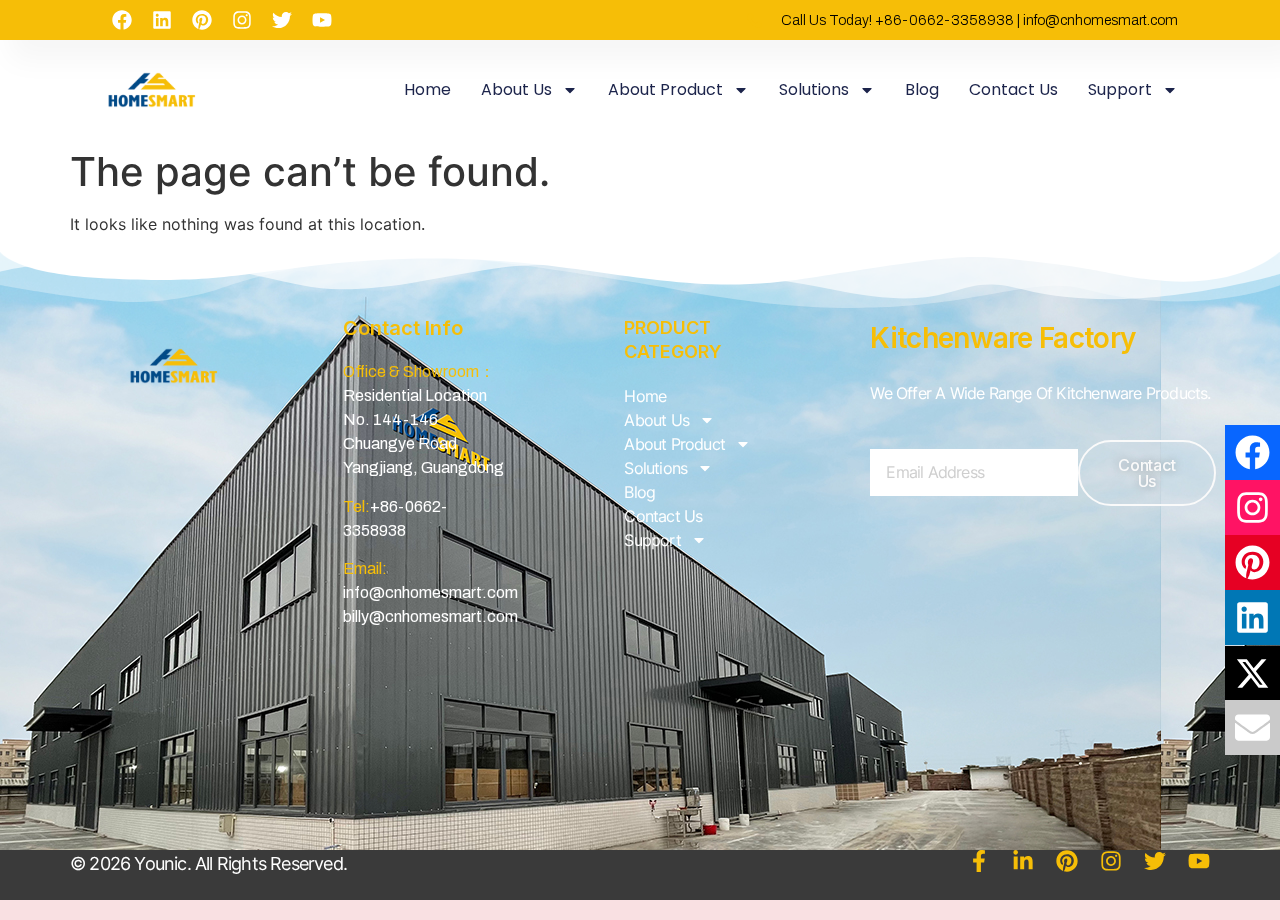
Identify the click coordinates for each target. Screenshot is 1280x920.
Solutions (814, 89)
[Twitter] (282, 20)
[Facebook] (122, 20)
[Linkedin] (162, 20)
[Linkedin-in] (1023, 861)
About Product (665, 89)
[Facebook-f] (979, 861)
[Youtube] (322, 20)
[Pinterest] (202, 20)
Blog (922, 89)
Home (427, 89)
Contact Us (1013, 89)
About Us (516, 89)
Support (1120, 89)
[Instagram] (242, 20)
